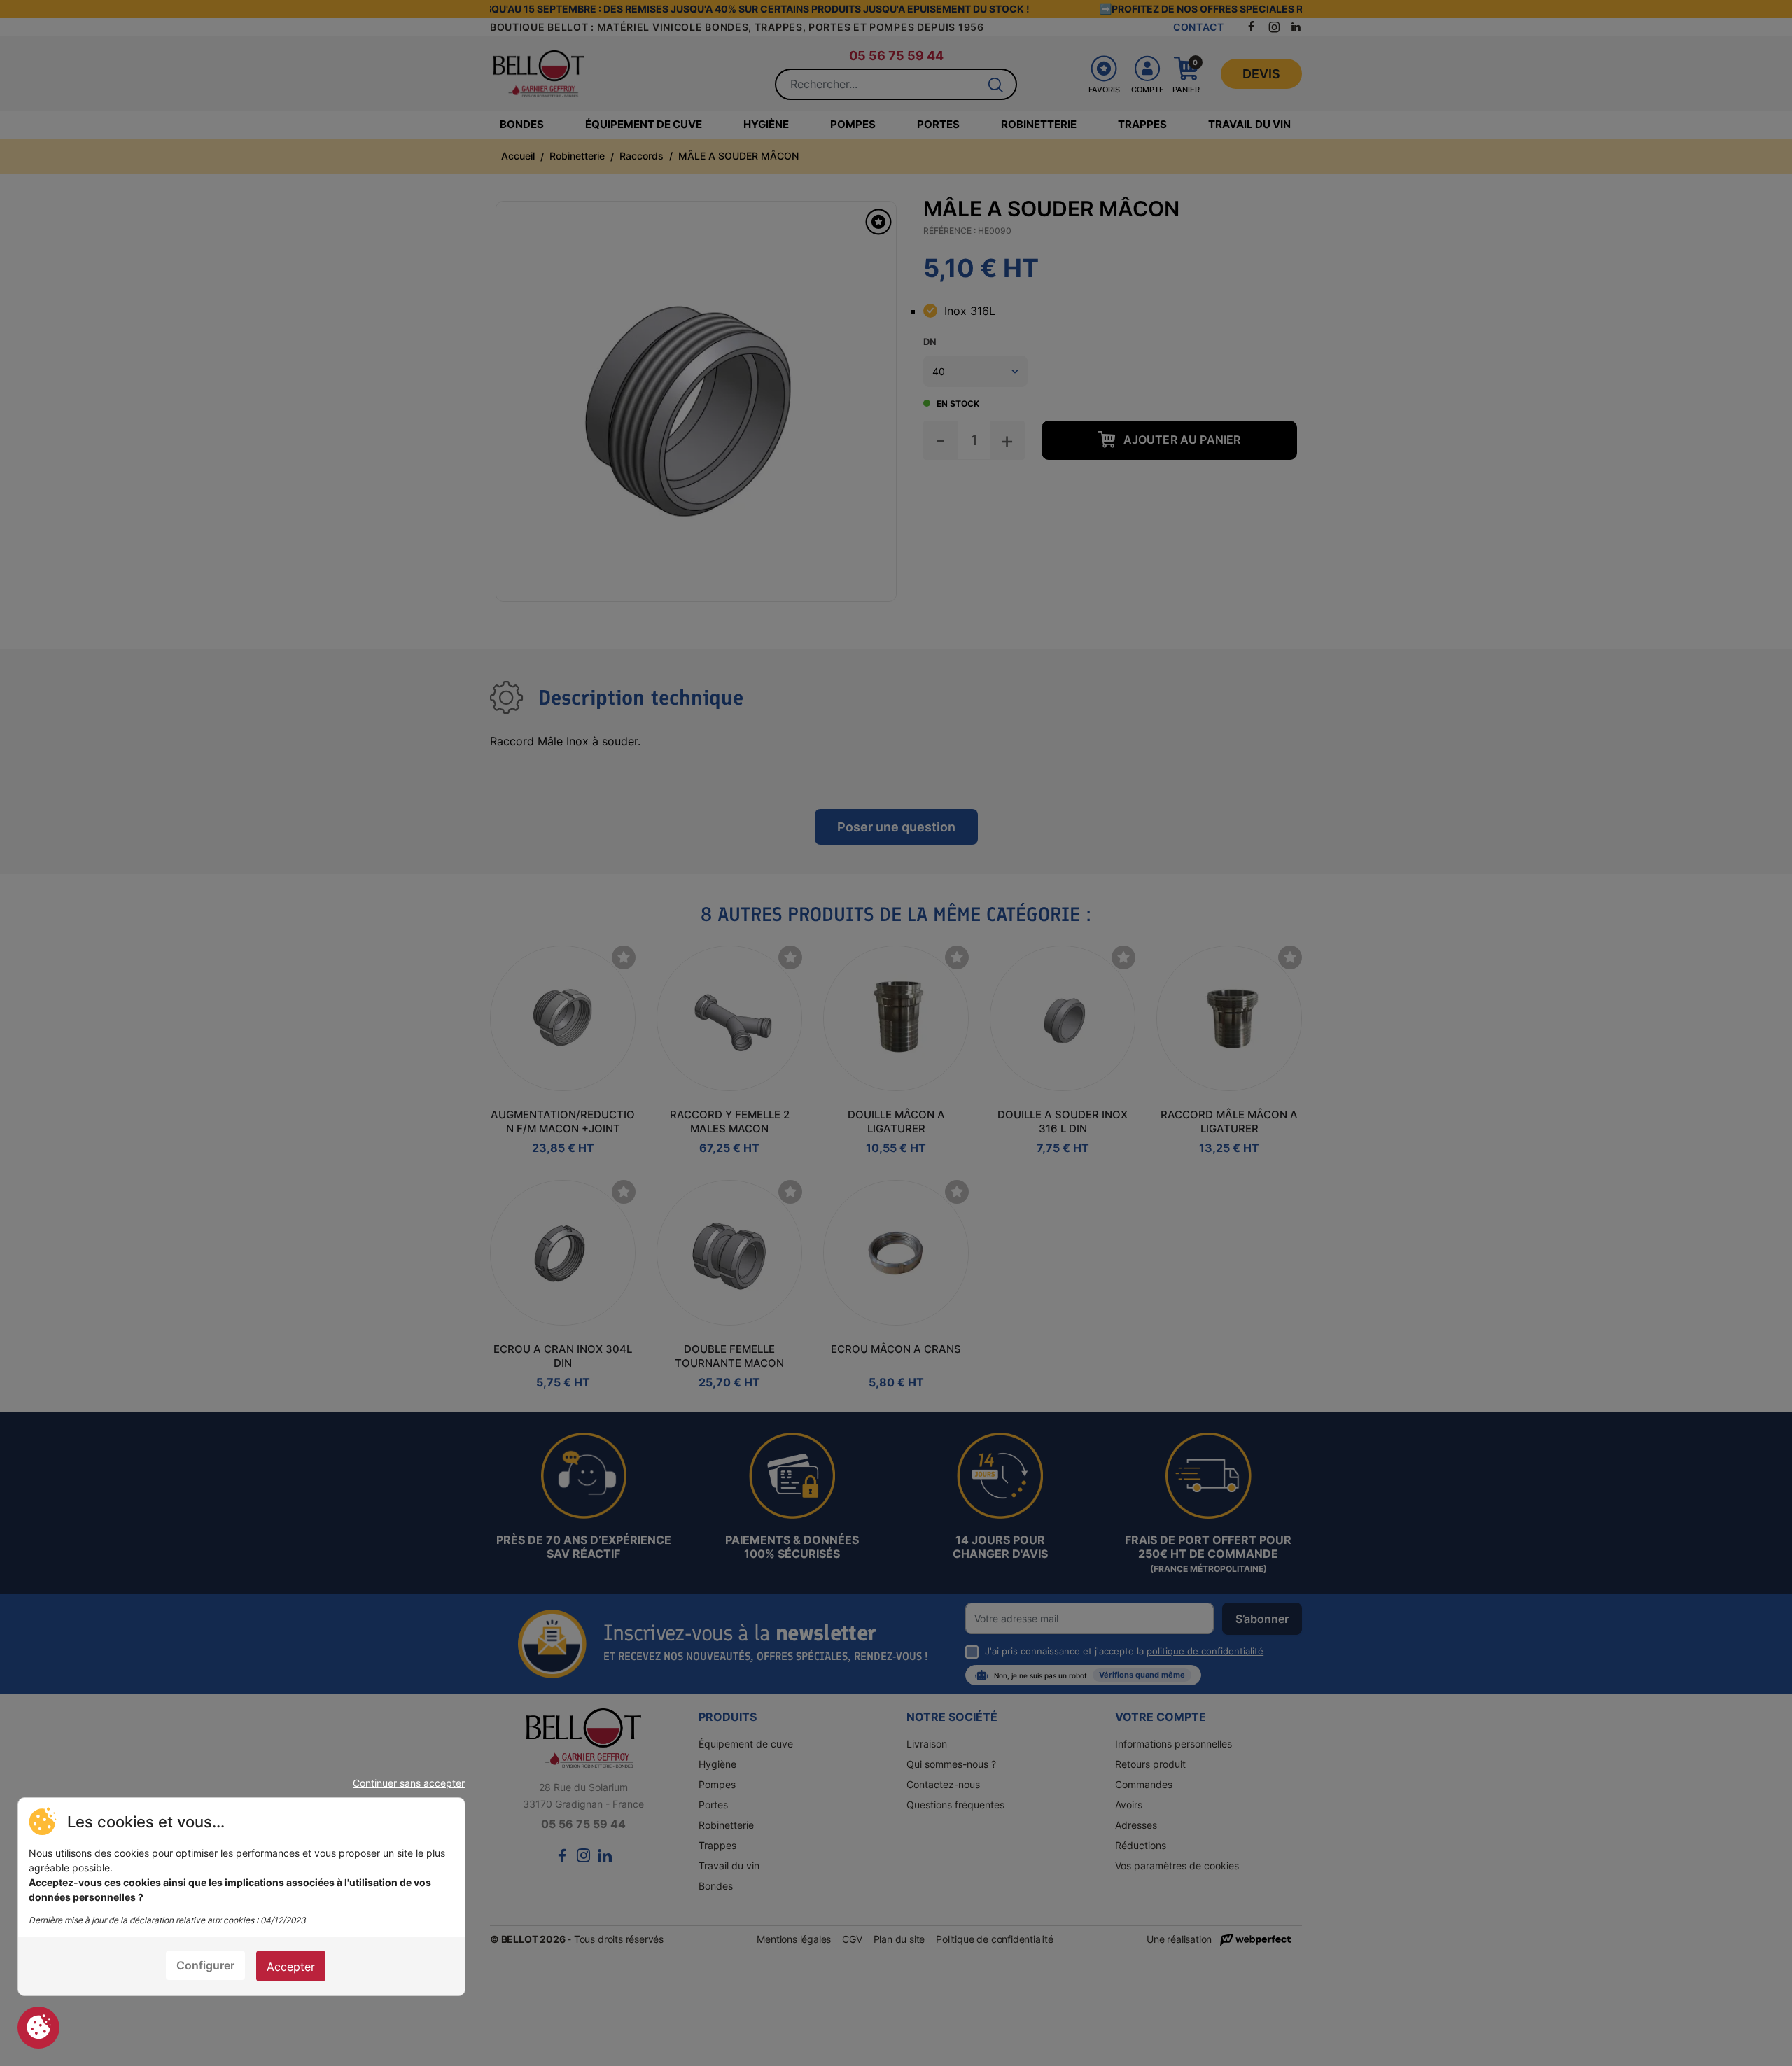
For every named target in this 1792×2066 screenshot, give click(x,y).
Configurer (205, 1965)
